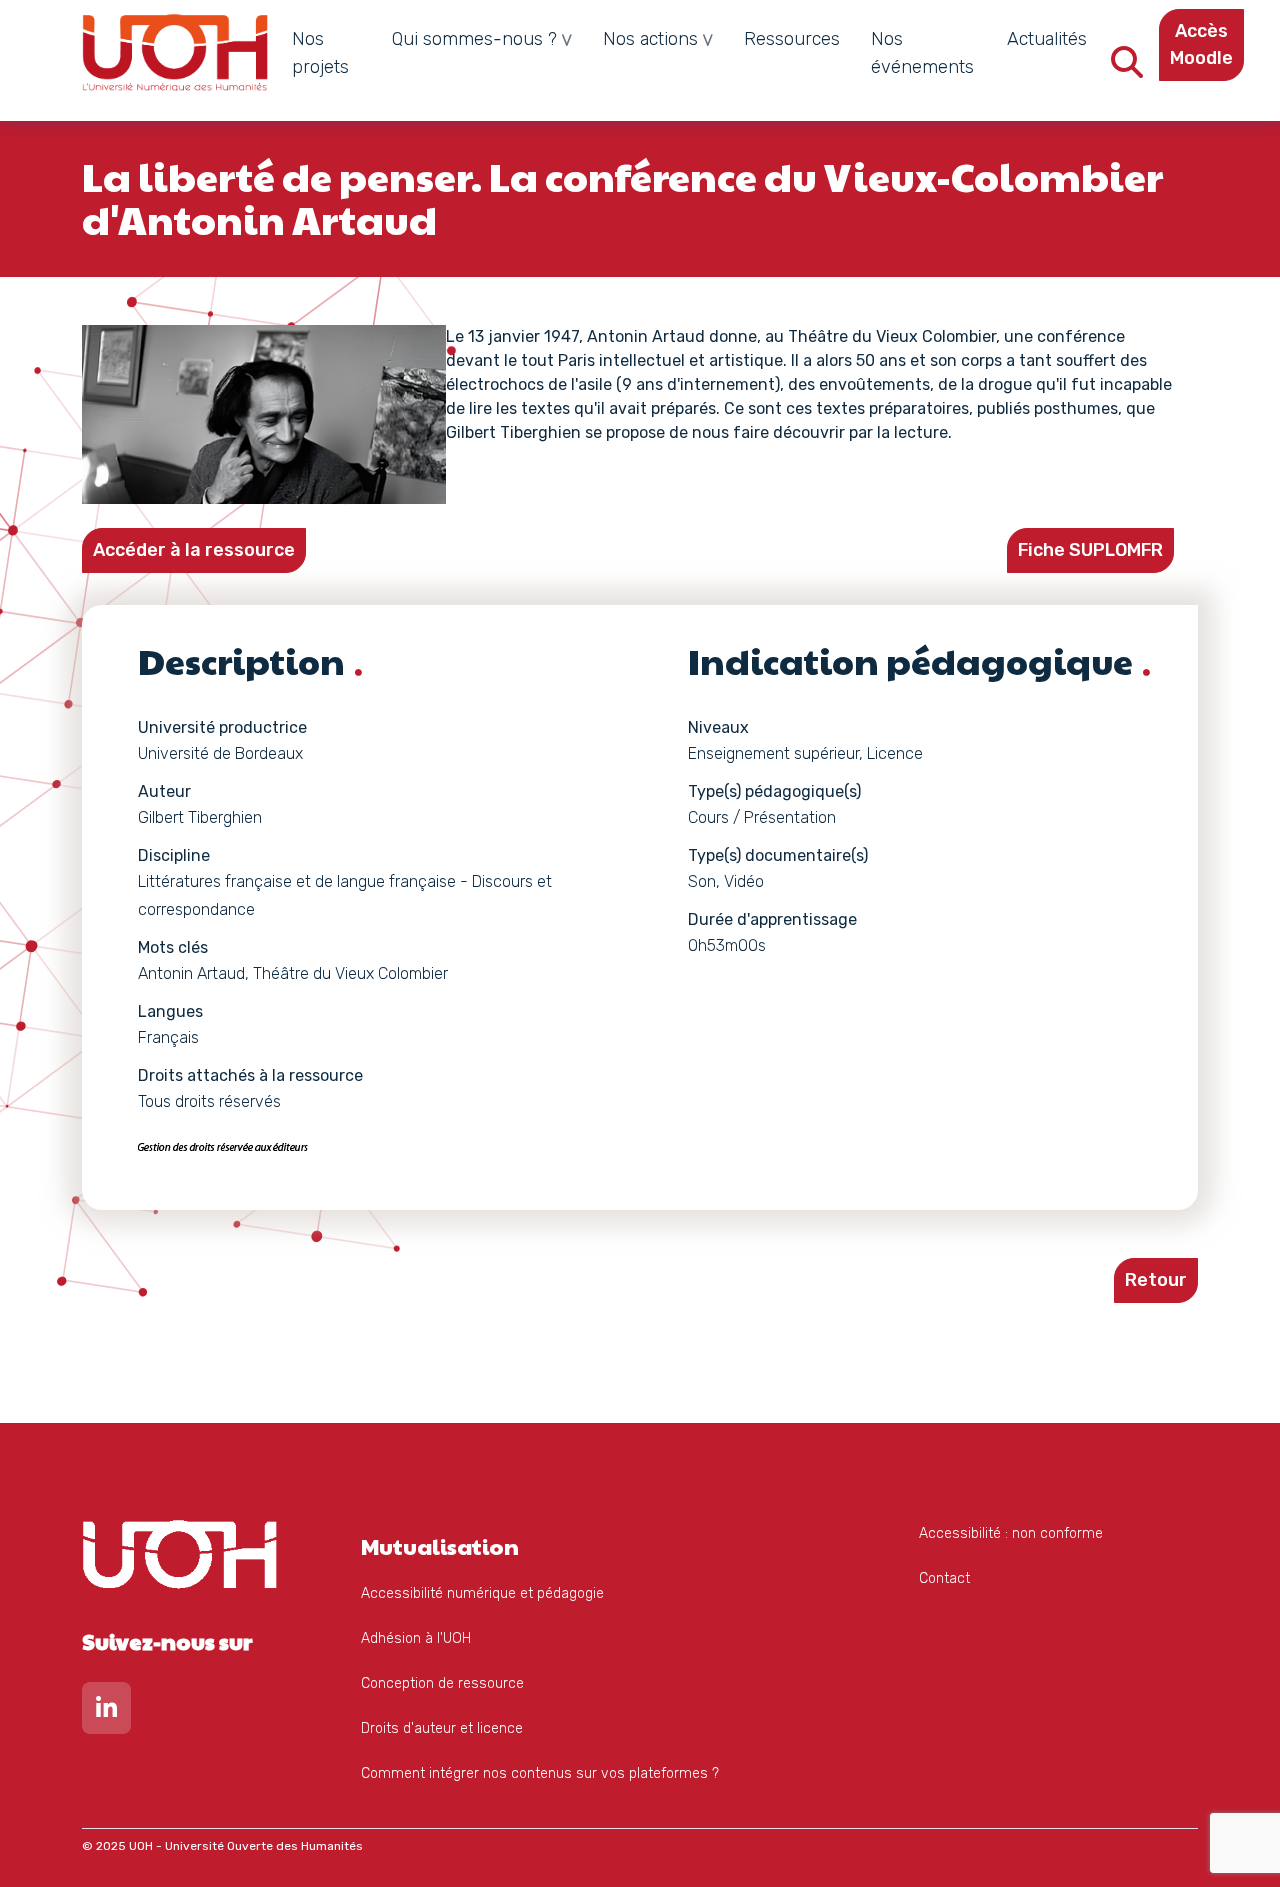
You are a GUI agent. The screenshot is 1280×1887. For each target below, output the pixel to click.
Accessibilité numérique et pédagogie (482, 1593)
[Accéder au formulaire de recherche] (1127, 68)
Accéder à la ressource (194, 550)
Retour (1156, 1280)
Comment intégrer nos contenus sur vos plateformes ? (540, 1773)
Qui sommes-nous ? (474, 39)
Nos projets (320, 53)
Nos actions (650, 39)
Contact (944, 1578)
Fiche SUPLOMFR (1090, 550)
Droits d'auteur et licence (442, 1728)
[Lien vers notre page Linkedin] (106, 1712)
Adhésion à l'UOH (416, 1638)
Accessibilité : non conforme (1011, 1533)
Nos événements (922, 53)
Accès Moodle (1201, 44)
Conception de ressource (442, 1683)
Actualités (1047, 39)
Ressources (792, 39)
